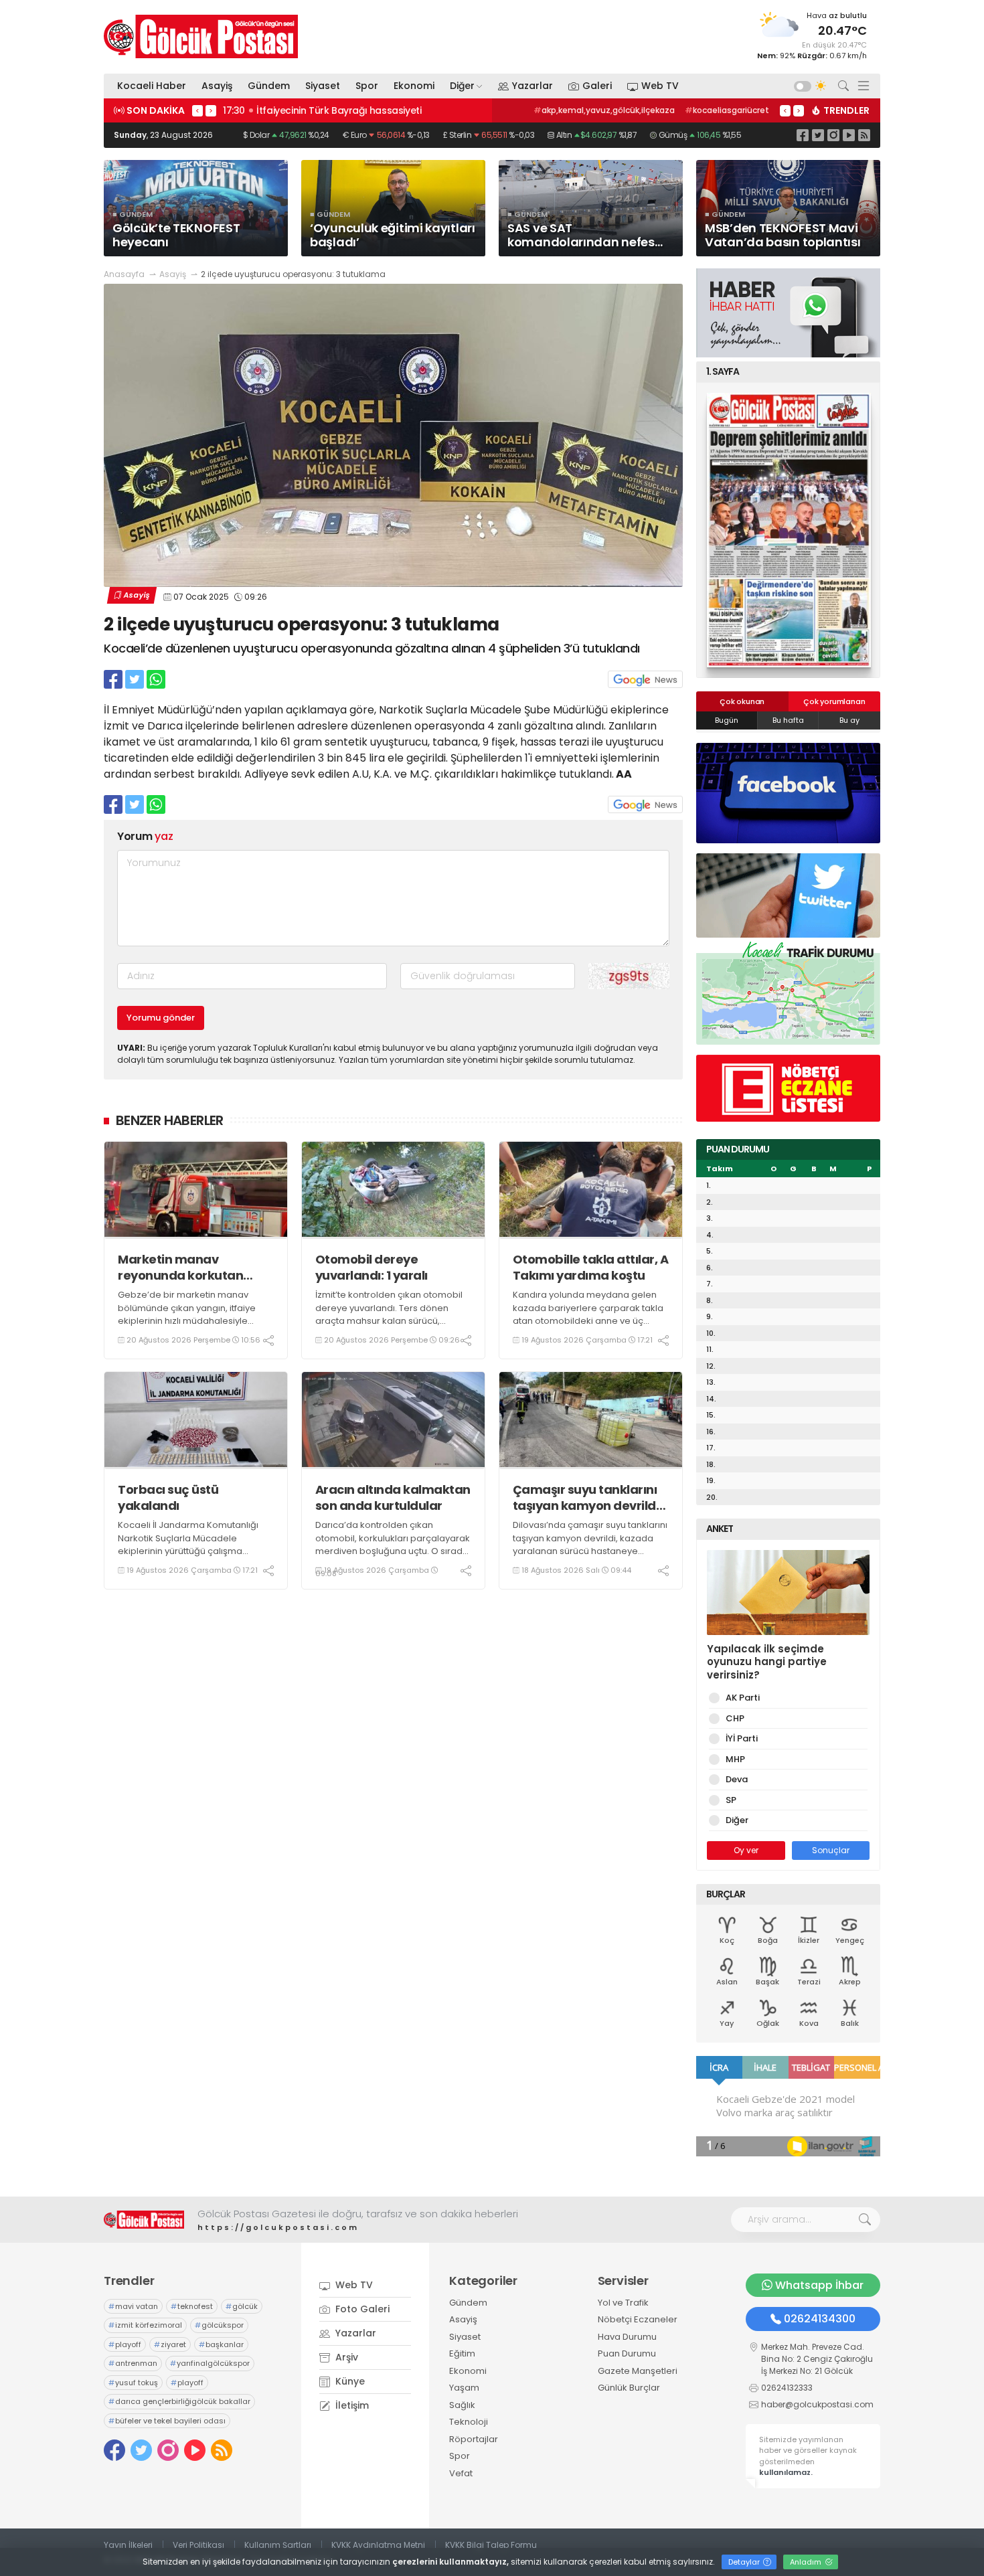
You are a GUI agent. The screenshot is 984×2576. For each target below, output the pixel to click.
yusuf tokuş (133, 2383)
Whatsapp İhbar (819, 2285)
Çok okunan (742, 701)
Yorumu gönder (161, 1018)
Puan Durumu (627, 2353)
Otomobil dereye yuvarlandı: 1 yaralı (372, 1267)
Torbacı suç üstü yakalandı (168, 1497)
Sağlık (462, 2405)
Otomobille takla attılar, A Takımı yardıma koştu (591, 1267)
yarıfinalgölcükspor (210, 2363)
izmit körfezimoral (145, 2325)
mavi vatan (133, 2306)
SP (731, 1800)
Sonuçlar (831, 1850)
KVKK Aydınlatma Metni (378, 2545)
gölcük (242, 2306)
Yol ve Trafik (623, 2303)
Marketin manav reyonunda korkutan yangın (180, 1267)
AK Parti (743, 1698)
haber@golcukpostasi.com (817, 2404)
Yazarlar (532, 86)
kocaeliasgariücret (727, 110)
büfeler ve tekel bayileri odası (167, 2421)
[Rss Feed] (864, 135)
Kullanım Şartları (278, 2545)
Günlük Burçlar (629, 2388)
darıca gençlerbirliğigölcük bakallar (179, 2401)
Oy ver (746, 1850)
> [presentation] (211, 110)
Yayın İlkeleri (128, 2545)
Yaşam (464, 2388)
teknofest (192, 2306)
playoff (125, 2344)
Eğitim (462, 2353)
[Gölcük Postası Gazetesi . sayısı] (788, 530)
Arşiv (345, 2357)
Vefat (461, 2473)
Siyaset (323, 86)
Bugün (727, 720)
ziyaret (170, 2344)
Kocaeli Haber (152, 86)
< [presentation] (197, 110)
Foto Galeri (361, 2309)
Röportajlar (474, 2439)
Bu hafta (788, 720)
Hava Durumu (627, 2337)
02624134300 (820, 2319)
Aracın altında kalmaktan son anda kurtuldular (393, 1497)
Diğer (462, 86)
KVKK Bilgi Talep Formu (491, 2545)
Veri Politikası (198, 2545)
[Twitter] (818, 135)
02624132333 (787, 2388)
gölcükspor (219, 2325)
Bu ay (849, 720)
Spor (367, 86)
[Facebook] (803, 135)
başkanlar (221, 2344)
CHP (735, 1718)
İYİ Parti (742, 1738)
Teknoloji (469, 2422)
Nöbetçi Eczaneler (638, 2319)
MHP (735, 1759)
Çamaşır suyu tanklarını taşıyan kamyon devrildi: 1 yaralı (591, 1497)
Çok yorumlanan (834, 701)
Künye (349, 2381)
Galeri (597, 86)
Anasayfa (124, 274)
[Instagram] (833, 135)
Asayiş (217, 86)
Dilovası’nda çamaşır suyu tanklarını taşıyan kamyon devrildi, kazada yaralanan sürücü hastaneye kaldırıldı (590, 1545)
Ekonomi (414, 86)
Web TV (660, 86)
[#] (144, 2220)
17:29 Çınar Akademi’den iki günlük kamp (321, 110)
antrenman (133, 2363)
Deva (737, 1779)
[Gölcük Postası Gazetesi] (201, 36)
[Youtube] (849, 135)
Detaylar (745, 2562)
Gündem (269, 86)
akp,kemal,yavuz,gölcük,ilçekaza (604, 110)
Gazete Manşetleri (638, 2371)
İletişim (351, 2405)
